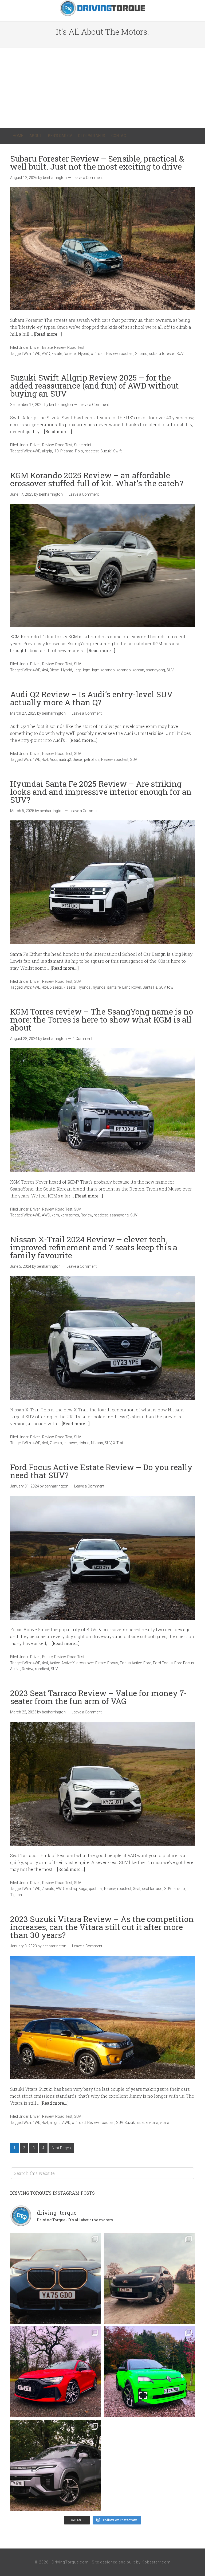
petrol (89, 760)
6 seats (56, 987)
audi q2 (65, 760)
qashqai (96, 1889)
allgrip (47, 451)
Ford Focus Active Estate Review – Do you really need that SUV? (101, 1471)
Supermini (82, 445)
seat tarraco (152, 1889)
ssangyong (155, 670)
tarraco (179, 1889)
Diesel (55, 670)
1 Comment (82, 1039)
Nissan (97, 1443)
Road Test (76, 347)
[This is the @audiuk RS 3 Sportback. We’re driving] (56, 2372)
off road (98, 354)
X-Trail (118, 1443)
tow (170, 987)
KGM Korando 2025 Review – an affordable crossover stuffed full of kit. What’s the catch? (97, 479)
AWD (46, 354)
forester (70, 354)
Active (55, 1663)
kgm (87, 670)
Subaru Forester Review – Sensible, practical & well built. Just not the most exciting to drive (97, 163)
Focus (113, 1663)
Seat (137, 1889)
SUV (180, 354)
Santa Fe (150, 987)
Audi (53, 760)
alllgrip (55, 2123)
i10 (56, 451)
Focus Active (131, 1663)
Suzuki (106, 451)
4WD (36, 354)
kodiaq (71, 1889)
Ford (147, 1663)
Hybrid (84, 354)
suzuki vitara (148, 2123)
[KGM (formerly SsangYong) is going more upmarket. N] (56, 2466)
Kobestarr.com (156, 2562)
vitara (165, 2123)
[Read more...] (48, 334)
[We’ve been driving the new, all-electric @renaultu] (149, 2372)
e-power (70, 1443)
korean (138, 670)
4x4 (45, 670)
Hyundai (84, 987)
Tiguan (16, 1895)
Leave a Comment (88, 178)
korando (124, 670)
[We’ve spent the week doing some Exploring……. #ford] (149, 2278)
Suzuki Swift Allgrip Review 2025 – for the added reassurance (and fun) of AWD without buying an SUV (94, 385)
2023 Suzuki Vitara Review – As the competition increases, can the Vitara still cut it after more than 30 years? (102, 1927)
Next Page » (61, 2148)
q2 (97, 760)
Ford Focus (163, 1663)
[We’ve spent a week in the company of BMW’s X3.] (56, 2278)
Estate (47, 347)
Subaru (141, 354)
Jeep (78, 670)
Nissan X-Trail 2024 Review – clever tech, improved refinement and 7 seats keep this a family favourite (94, 1247)
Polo (79, 451)
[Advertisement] (102, 88)
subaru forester (162, 354)
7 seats (70, 987)
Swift (117, 451)
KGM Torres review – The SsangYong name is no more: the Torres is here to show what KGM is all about (102, 1019)
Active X (68, 1663)
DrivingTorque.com (70, 2562)
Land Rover (132, 987)
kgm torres (70, 1215)
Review (60, 347)
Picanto (67, 451)
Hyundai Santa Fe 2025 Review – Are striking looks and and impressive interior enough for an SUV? (101, 792)
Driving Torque (102, 8)
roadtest (126, 354)
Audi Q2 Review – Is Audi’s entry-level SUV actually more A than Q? (91, 698)
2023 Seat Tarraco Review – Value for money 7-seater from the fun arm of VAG (98, 1697)
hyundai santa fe (107, 987)
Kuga (83, 1889)
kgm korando (103, 670)
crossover (85, 1663)
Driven (35, 347)
